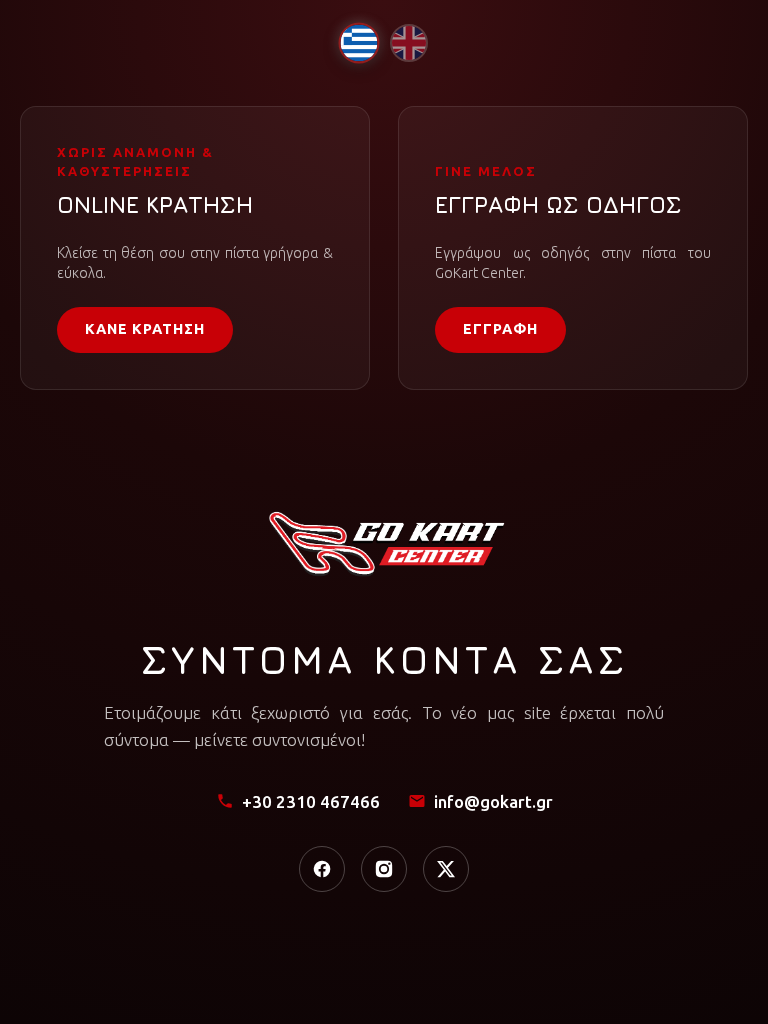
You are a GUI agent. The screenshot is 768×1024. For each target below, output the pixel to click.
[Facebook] (322, 869)
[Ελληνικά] (358, 42)
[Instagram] (384, 869)
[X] (446, 869)
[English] (409, 43)
